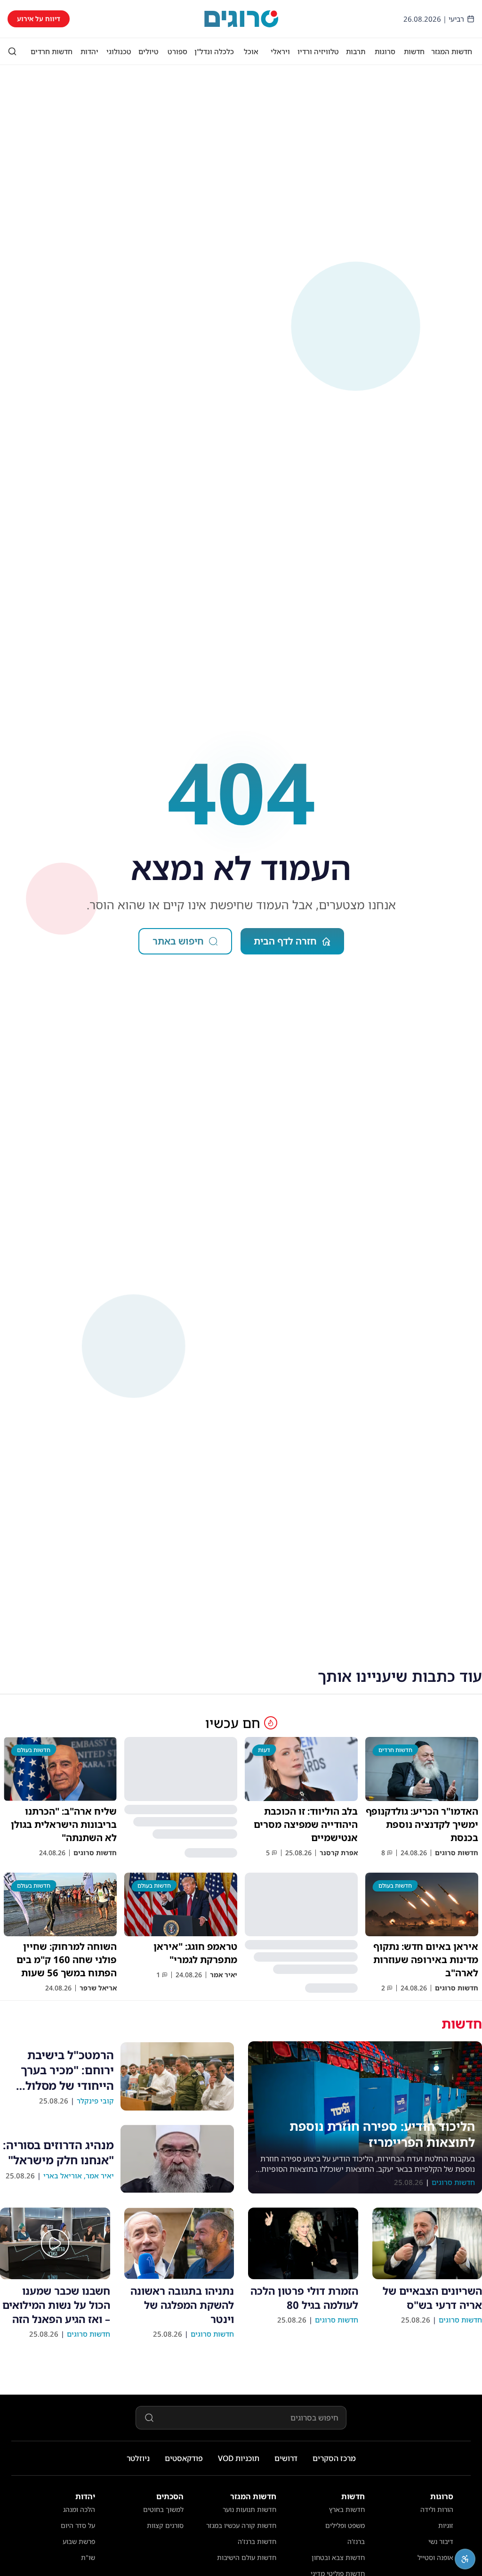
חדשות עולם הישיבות (247, 2557)
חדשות (414, 51)
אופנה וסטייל (435, 2557)
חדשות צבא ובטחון (338, 2557)
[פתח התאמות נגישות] (465, 2559)
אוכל (251, 51)
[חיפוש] (12, 51)
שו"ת (88, 2557)
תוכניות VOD (239, 2458)
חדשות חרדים (52, 51)
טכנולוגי (119, 51)
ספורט (177, 51)
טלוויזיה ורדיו (318, 51)
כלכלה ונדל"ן (214, 51)
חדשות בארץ (347, 2509)
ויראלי (280, 51)
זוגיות (446, 2525)
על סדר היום (78, 2525)
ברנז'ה (356, 2541)
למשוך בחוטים (163, 2509)
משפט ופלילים (345, 2525)
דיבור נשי (441, 2541)
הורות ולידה (437, 2509)
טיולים (149, 51)
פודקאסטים (184, 2458)
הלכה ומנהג (79, 2509)
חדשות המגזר (452, 51)
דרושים (286, 2458)
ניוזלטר (138, 2458)
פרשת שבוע (79, 2541)
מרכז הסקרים (334, 2458)
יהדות (89, 51)
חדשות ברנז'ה (257, 2541)
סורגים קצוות (165, 2525)
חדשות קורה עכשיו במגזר (241, 2525)
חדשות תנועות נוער (249, 2509)
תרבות (356, 51)
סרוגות (385, 51)
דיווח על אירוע (39, 19)
